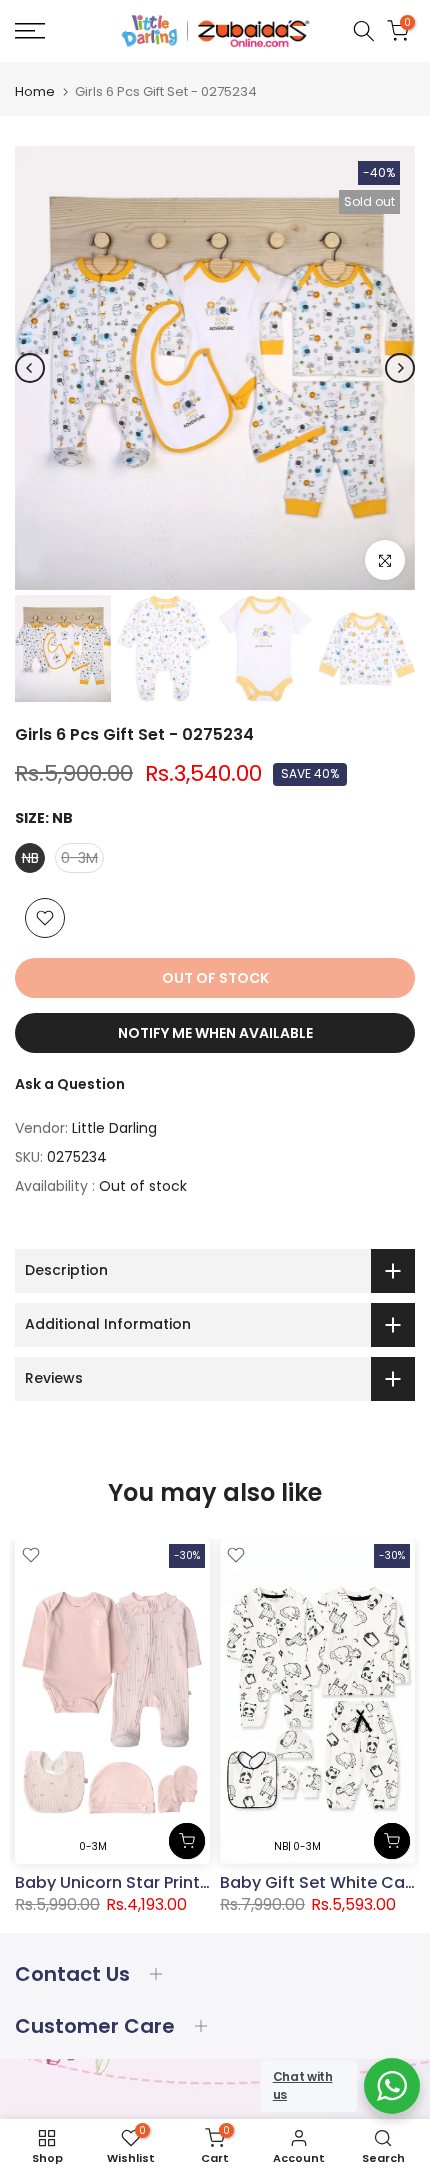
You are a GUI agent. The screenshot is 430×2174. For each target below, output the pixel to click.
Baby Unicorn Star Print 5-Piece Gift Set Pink (191, 1882)
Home (35, 91)
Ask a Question (70, 1084)
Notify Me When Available (215, 1033)
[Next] (400, 368)
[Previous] (30, 368)
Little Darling (114, 1128)
